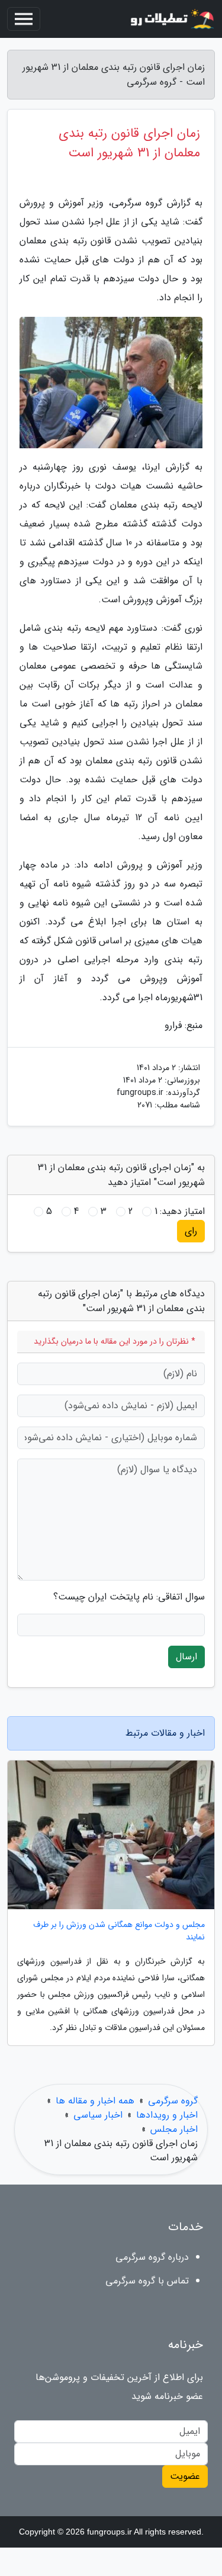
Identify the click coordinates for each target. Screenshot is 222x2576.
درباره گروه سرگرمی (152, 2257)
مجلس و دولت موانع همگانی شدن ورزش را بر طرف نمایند (119, 1931)
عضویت (185, 2476)
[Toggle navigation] (24, 19)
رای (191, 1231)
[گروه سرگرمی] (171, 19)
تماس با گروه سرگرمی (147, 2281)
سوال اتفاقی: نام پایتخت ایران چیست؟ (129, 1597)
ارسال (186, 1657)
